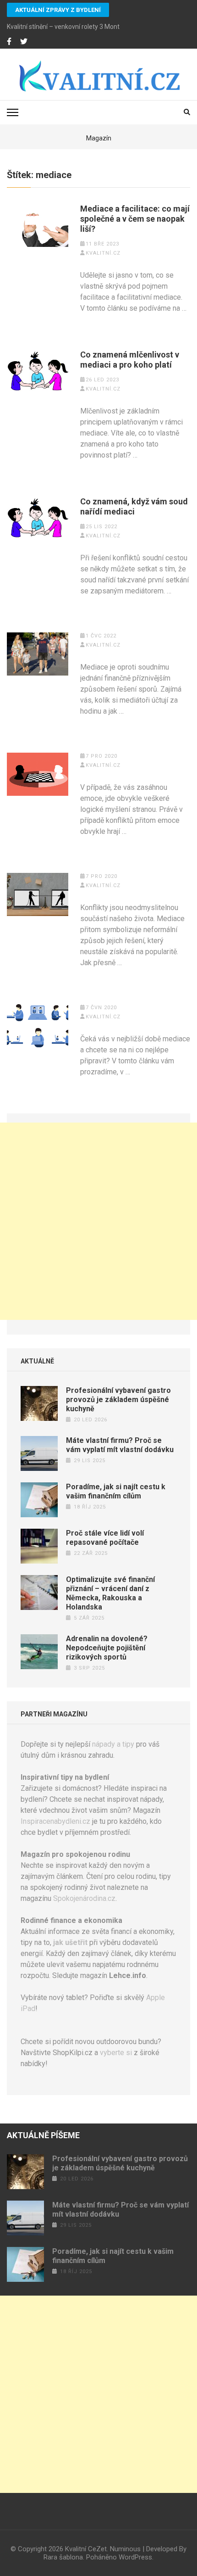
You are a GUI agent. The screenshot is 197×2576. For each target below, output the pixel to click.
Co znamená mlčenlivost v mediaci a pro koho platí (130, 360)
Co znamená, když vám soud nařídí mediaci (134, 506)
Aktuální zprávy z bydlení (58, 10)
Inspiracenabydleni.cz (55, 1821)
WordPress (135, 2557)
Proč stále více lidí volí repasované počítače (105, 1538)
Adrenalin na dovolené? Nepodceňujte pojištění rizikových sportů (107, 1648)
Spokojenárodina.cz (84, 1898)
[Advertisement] (98, 1221)
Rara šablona (63, 2557)
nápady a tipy (113, 1744)
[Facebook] (9, 42)
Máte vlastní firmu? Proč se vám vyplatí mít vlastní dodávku (120, 1445)
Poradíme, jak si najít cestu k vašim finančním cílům (116, 1491)
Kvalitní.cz (103, 253)
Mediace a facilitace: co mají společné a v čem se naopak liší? (135, 219)
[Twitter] (24, 42)
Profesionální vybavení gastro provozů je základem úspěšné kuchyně (118, 1400)
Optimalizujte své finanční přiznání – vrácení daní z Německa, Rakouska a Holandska (110, 1593)
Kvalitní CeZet (86, 2549)
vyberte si (116, 2053)
